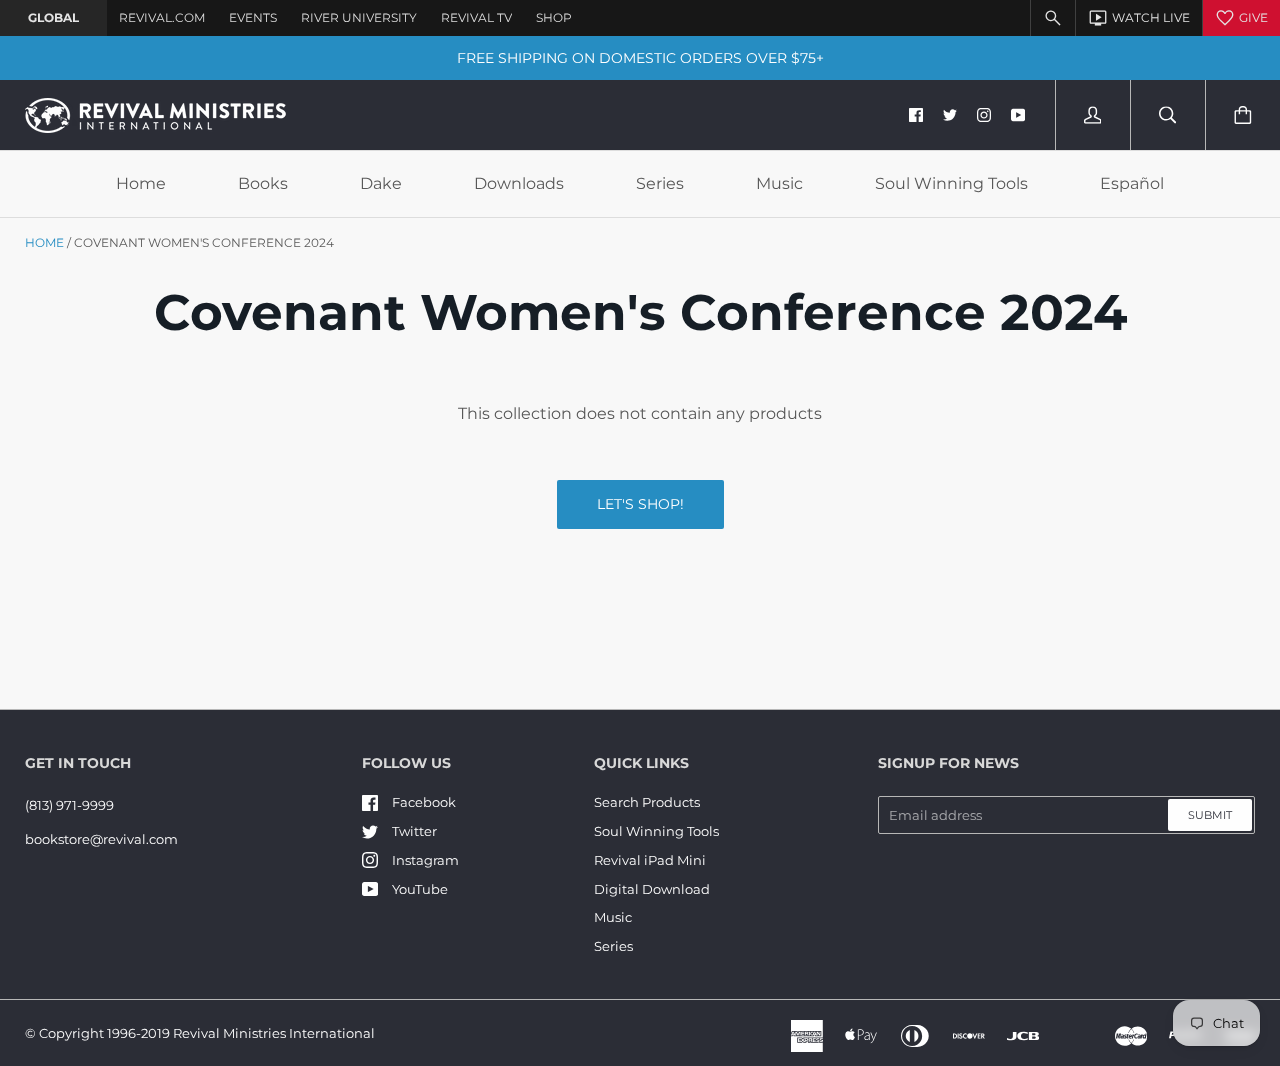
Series (660, 183)
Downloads (519, 183)
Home (141, 183)
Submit (1210, 815)
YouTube (420, 889)
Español (1132, 183)
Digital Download (652, 889)
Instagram (425, 860)
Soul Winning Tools (951, 183)
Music (779, 183)
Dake (381, 183)
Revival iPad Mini (650, 860)
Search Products (647, 802)
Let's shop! (640, 504)
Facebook (424, 802)
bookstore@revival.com (101, 839)
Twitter (414, 831)
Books (263, 183)
